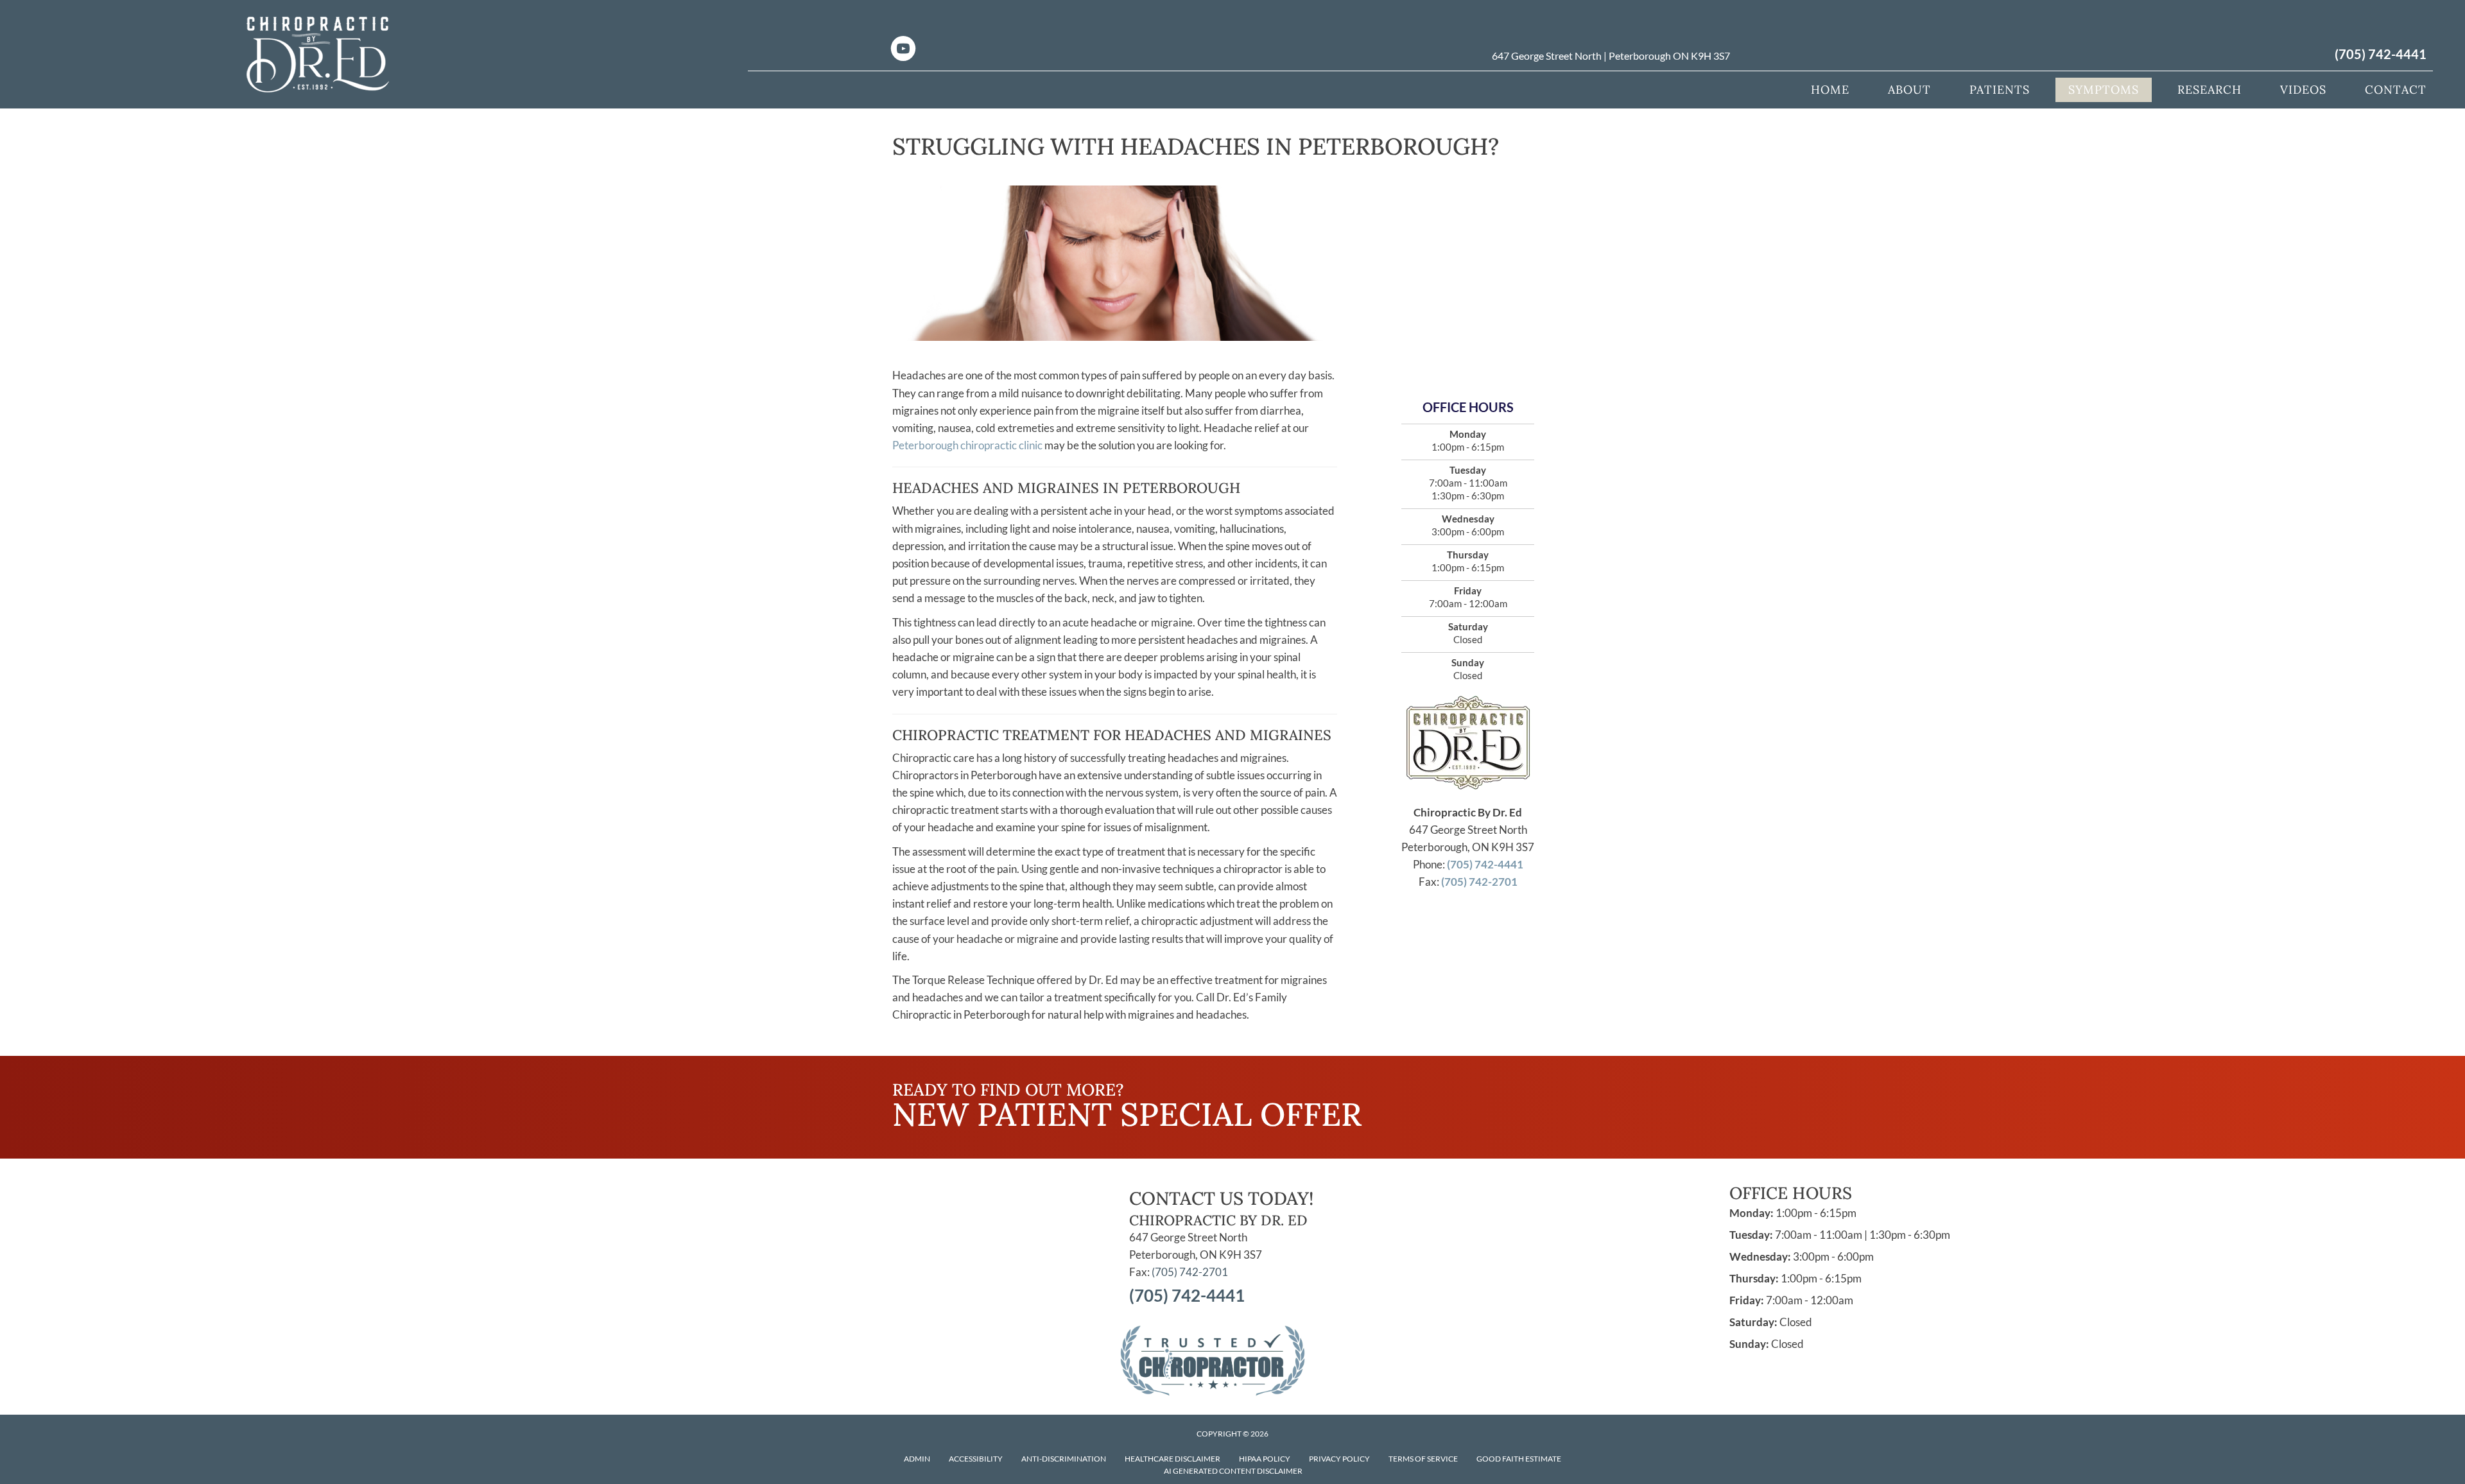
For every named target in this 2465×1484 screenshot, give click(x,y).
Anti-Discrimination (1064, 1459)
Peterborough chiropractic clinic (967, 445)
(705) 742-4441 (2381, 54)
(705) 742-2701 (1479, 882)
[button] (1487, 1082)
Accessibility (976, 1459)
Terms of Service (1423, 1459)
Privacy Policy (1339, 1459)
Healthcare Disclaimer (1172, 1459)
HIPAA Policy (1265, 1459)
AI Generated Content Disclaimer (1233, 1471)
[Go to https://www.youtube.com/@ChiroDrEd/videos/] (903, 50)
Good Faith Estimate (1519, 1459)
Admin (917, 1459)
